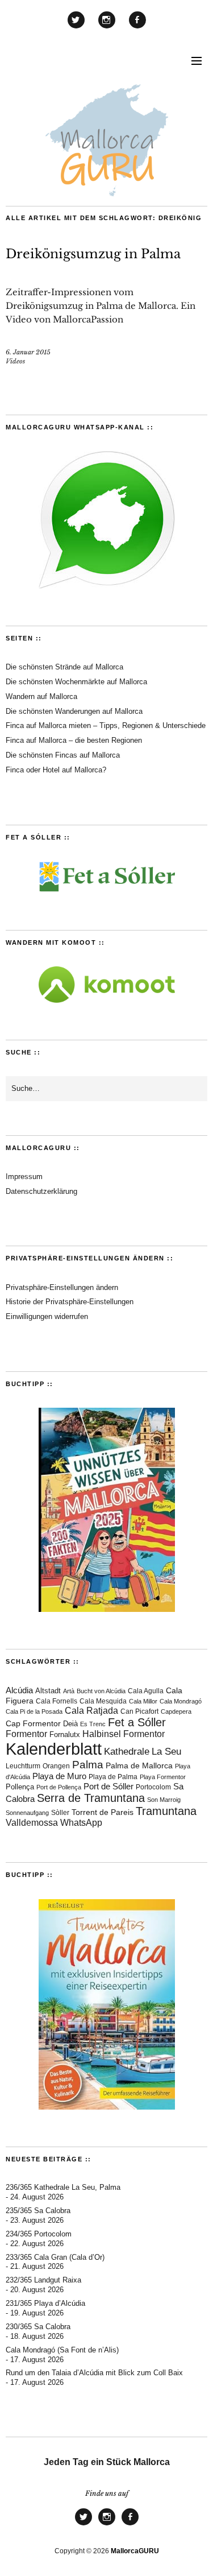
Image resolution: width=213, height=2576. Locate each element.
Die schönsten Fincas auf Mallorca (63, 755)
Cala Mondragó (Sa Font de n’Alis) (62, 2350)
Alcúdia (19, 1690)
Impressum (24, 1177)
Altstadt (48, 1691)
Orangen (56, 1766)
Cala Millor (143, 1701)
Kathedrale (127, 1752)
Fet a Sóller (137, 1722)
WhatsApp (81, 1823)
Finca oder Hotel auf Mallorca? (56, 770)
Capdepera (176, 1711)
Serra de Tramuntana (91, 1798)
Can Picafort (139, 1711)
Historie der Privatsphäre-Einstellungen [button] (70, 1302)
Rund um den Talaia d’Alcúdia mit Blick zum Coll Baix (94, 2373)
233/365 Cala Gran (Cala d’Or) (55, 2257)
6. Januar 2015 (28, 352)
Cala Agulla (146, 1691)
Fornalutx (65, 1734)
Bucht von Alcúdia (101, 1691)
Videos (15, 361)
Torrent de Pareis (103, 1812)
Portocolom (153, 1787)
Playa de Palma (113, 1777)
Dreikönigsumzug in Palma (93, 254)
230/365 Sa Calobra (38, 2327)
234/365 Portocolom (39, 2234)
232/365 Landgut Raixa (43, 2280)
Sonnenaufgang (27, 1813)
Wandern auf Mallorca (41, 696)
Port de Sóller (108, 1786)
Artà (69, 1691)
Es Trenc (93, 1724)
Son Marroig (164, 1800)
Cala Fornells (57, 1701)
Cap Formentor (33, 1723)
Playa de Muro (59, 1776)
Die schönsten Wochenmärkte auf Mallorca (76, 682)
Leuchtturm (23, 1766)
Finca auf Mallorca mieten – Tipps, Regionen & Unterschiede (106, 725)
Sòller (60, 1813)
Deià (70, 1724)
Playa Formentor (163, 1777)
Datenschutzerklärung (41, 1191)
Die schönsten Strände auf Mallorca (64, 667)
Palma (88, 1765)
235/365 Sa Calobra (38, 2211)
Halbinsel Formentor (124, 1734)
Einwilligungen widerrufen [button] (47, 1316)
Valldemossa (32, 1823)
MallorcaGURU (135, 2551)
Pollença (20, 1787)
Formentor (26, 1734)
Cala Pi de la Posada (34, 1711)
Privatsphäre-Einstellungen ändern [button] (62, 1287)
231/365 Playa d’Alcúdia (45, 2303)
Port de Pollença (59, 1787)
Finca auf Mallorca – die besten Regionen (74, 740)
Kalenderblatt (54, 1749)
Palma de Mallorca (139, 1766)
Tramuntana (166, 1811)
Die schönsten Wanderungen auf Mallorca (74, 711)
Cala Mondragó (181, 1701)
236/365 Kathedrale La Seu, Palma (63, 2187)
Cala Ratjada (91, 1711)
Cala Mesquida (103, 1701)
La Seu (166, 1752)
